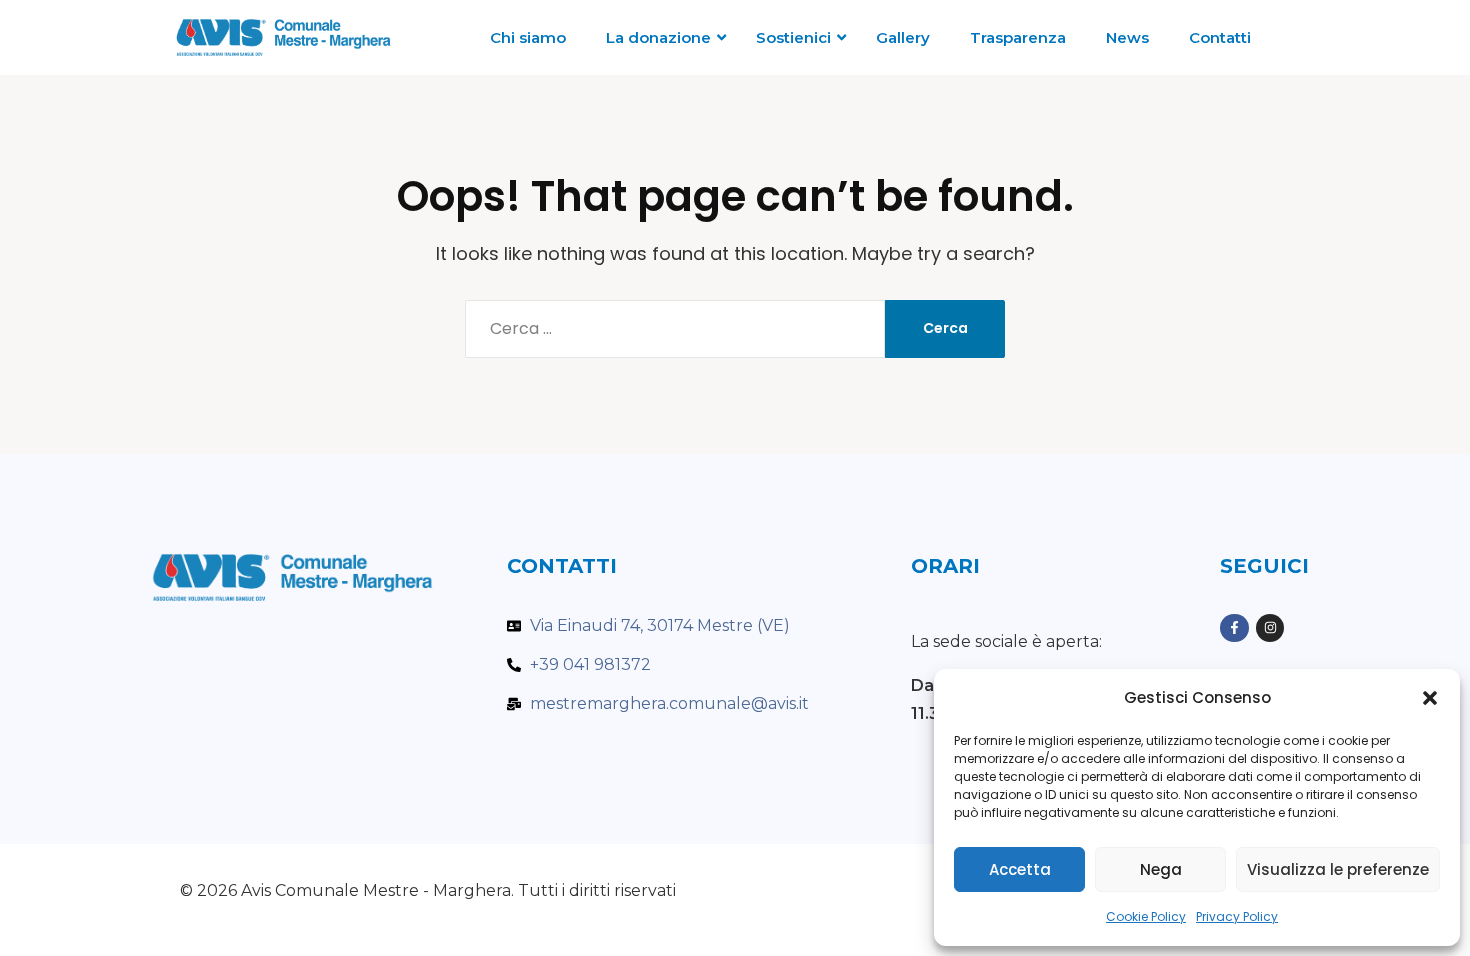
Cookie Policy (1146, 916)
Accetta (1020, 869)
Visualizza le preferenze (1338, 869)
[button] (1430, 698)
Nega (1161, 869)
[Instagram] (1270, 628)
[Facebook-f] (1234, 628)
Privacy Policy (1237, 916)
